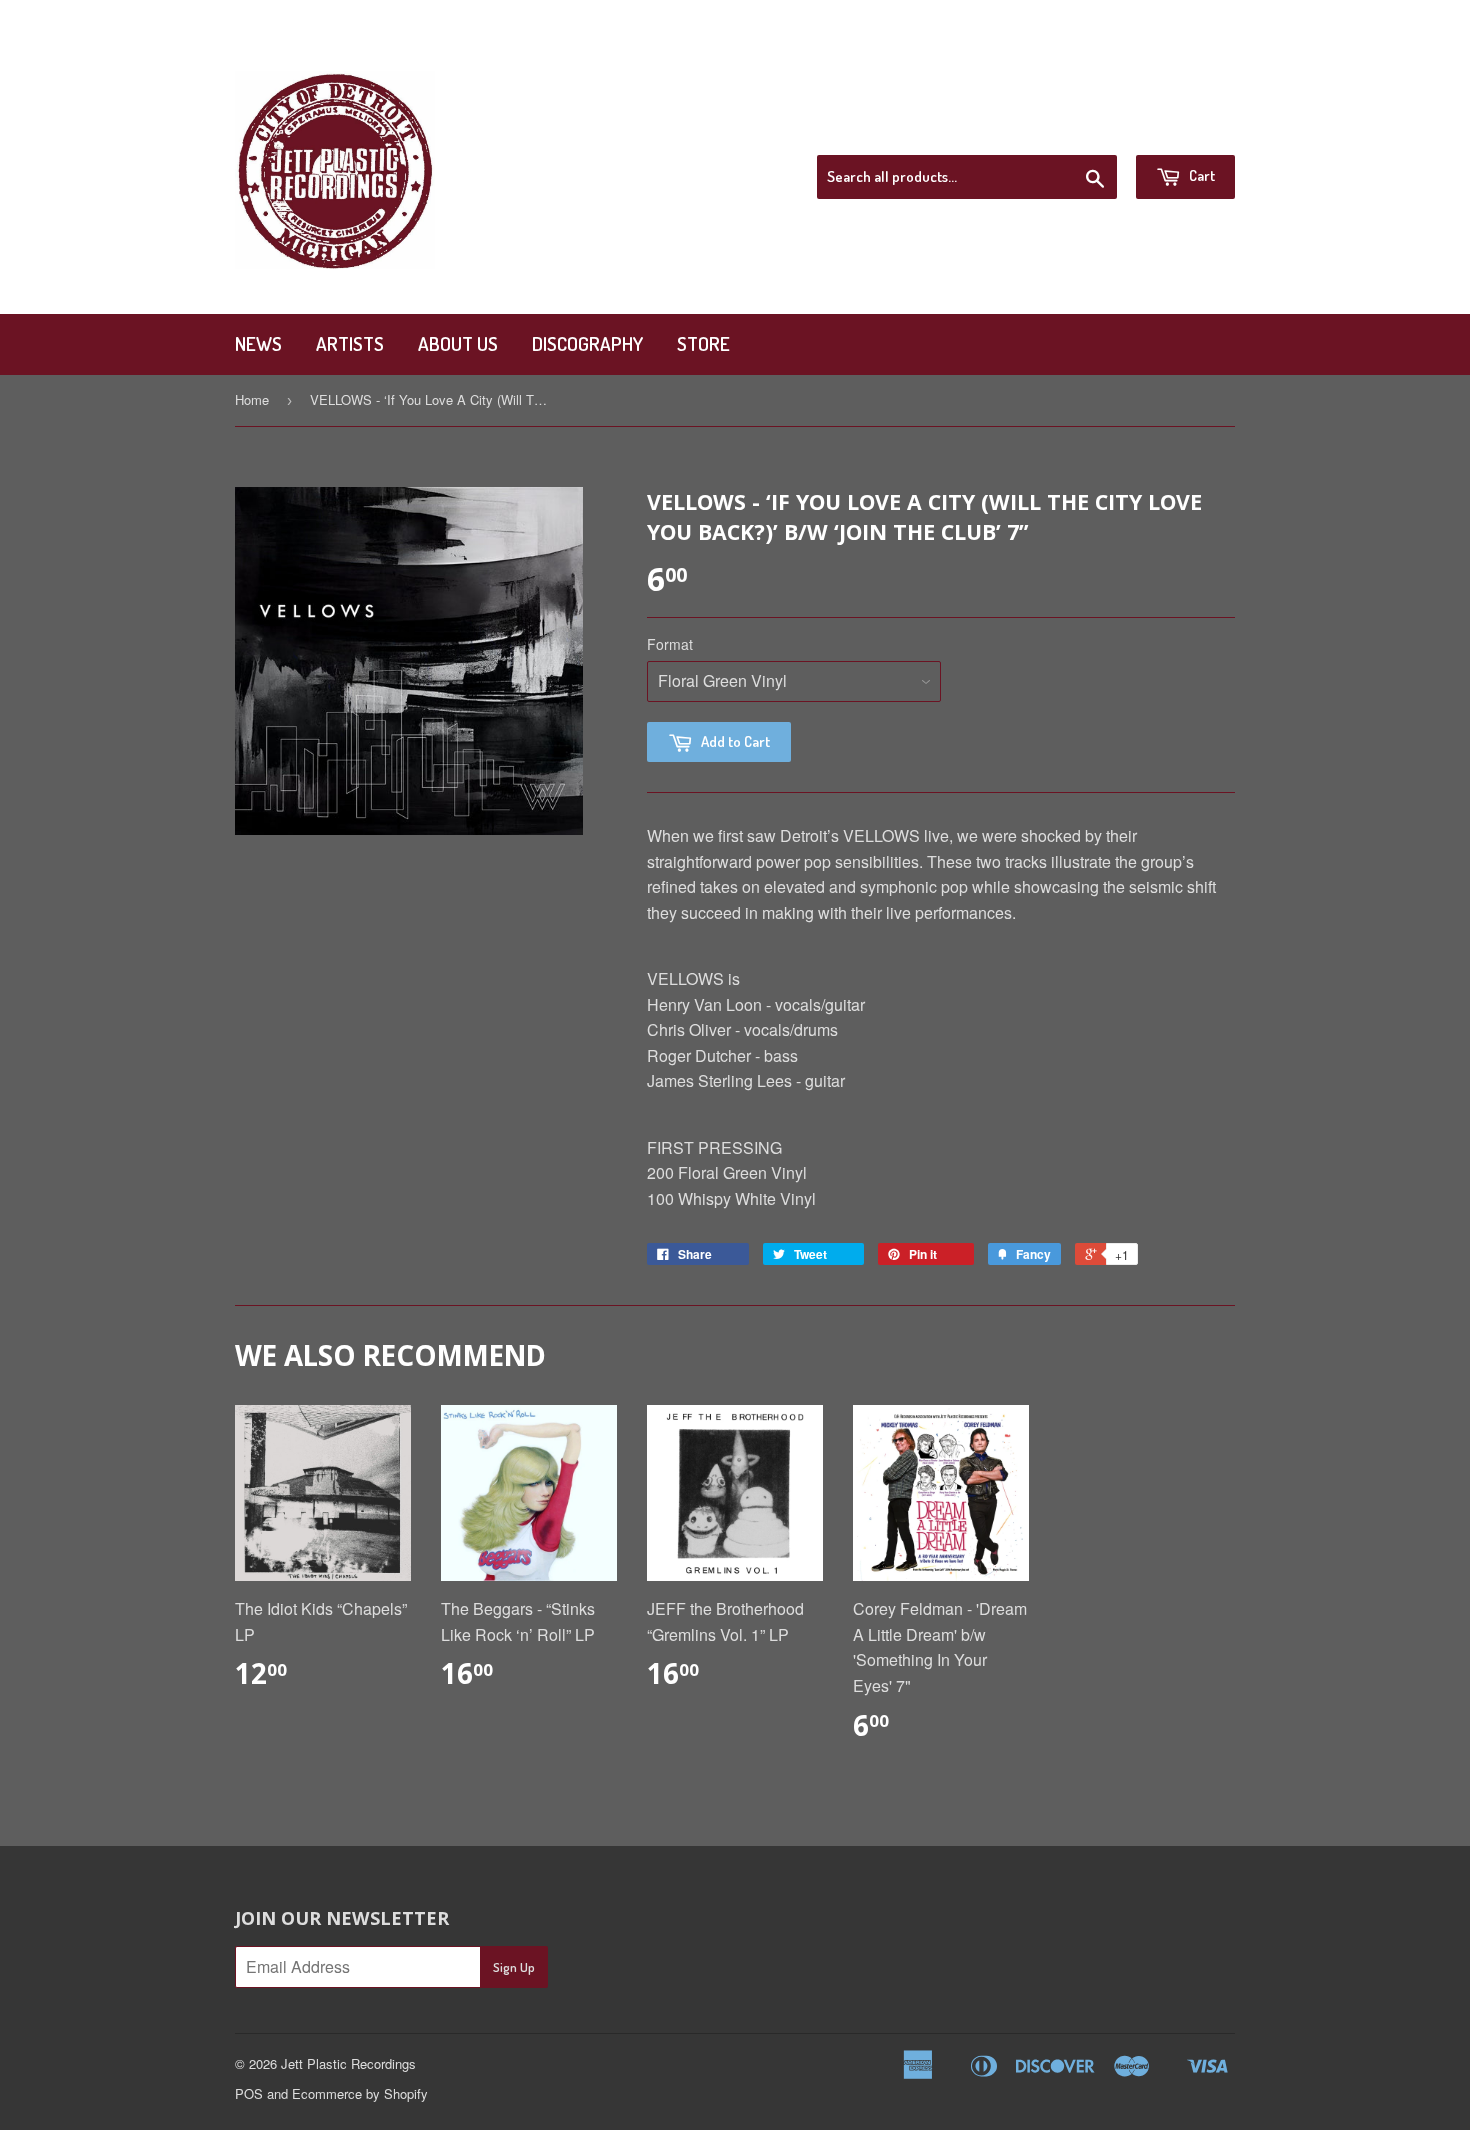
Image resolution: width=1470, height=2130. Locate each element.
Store (703, 343)
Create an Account (1173, 128)
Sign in (1058, 128)
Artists (350, 343)
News (258, 343)
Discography (587, 343)
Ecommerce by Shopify (360, 2093)
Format (670, 644)
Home (252, 399)
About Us (458, 343)
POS (249, 2093)
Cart (1200, 175)
